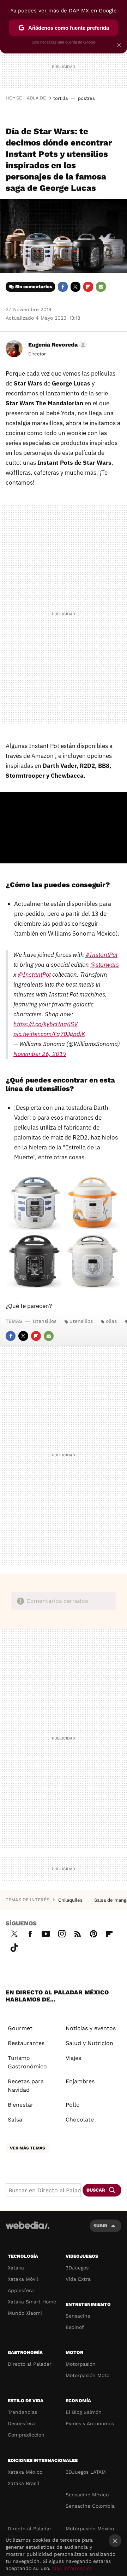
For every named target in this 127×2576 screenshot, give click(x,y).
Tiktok (14, 1947)
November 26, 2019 (40, 1054)
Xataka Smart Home (32, 2302)
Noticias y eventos (91, 2028)
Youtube (46, 1933)
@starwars (105, 965)
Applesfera (21, 2290)
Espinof (75, 2327)
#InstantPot (101, 955)
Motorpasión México (90, 2529)
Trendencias (22, 2412)
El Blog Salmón (84, 2412)
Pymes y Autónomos (90, 2423)
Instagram (62, 1933)
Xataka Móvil (23, 2279)
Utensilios (45, 1321)
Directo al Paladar (30, 2364)
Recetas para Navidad (26, 2086)
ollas (111, 1321)
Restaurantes (26, 2043)
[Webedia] (28, 2230)
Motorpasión (81, 2364)
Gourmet (20, 2028)
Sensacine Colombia (90, 2506)
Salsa (15, 2120)
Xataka (16, 2268)
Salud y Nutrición (89, 2043)
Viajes (73, 2058)
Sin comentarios (34, 287)
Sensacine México (87, 2495)
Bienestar (21, 2105)
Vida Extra (78, 2279)
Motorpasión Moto (87, 2375)
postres (86, 98)
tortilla (61, 98)
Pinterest (93, 1933)
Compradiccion (26, 2435)
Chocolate (80, 2120)
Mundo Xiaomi (25, 2313)
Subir (100, 2226)
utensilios (81, 1321)
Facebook (63, 287)
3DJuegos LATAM (86, 2472)
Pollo (73, 2105)
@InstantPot (34, 975)
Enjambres (80, 2081)
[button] (56, 345)
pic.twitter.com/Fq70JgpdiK (49, 1034)
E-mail (101, 287)
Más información (72, 2568)
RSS (78, 1933)
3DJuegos (77, 2268)
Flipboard (88, 287)
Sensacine (78, 2316)
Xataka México (25, 2472)
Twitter (75, 287)
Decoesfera (21, 2423)
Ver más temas (28, 2148)
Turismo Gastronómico (27, 2062)
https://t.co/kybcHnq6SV (46, 1024)
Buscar (96, 2190)
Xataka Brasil (23, 2483)
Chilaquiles (71, 1900)
